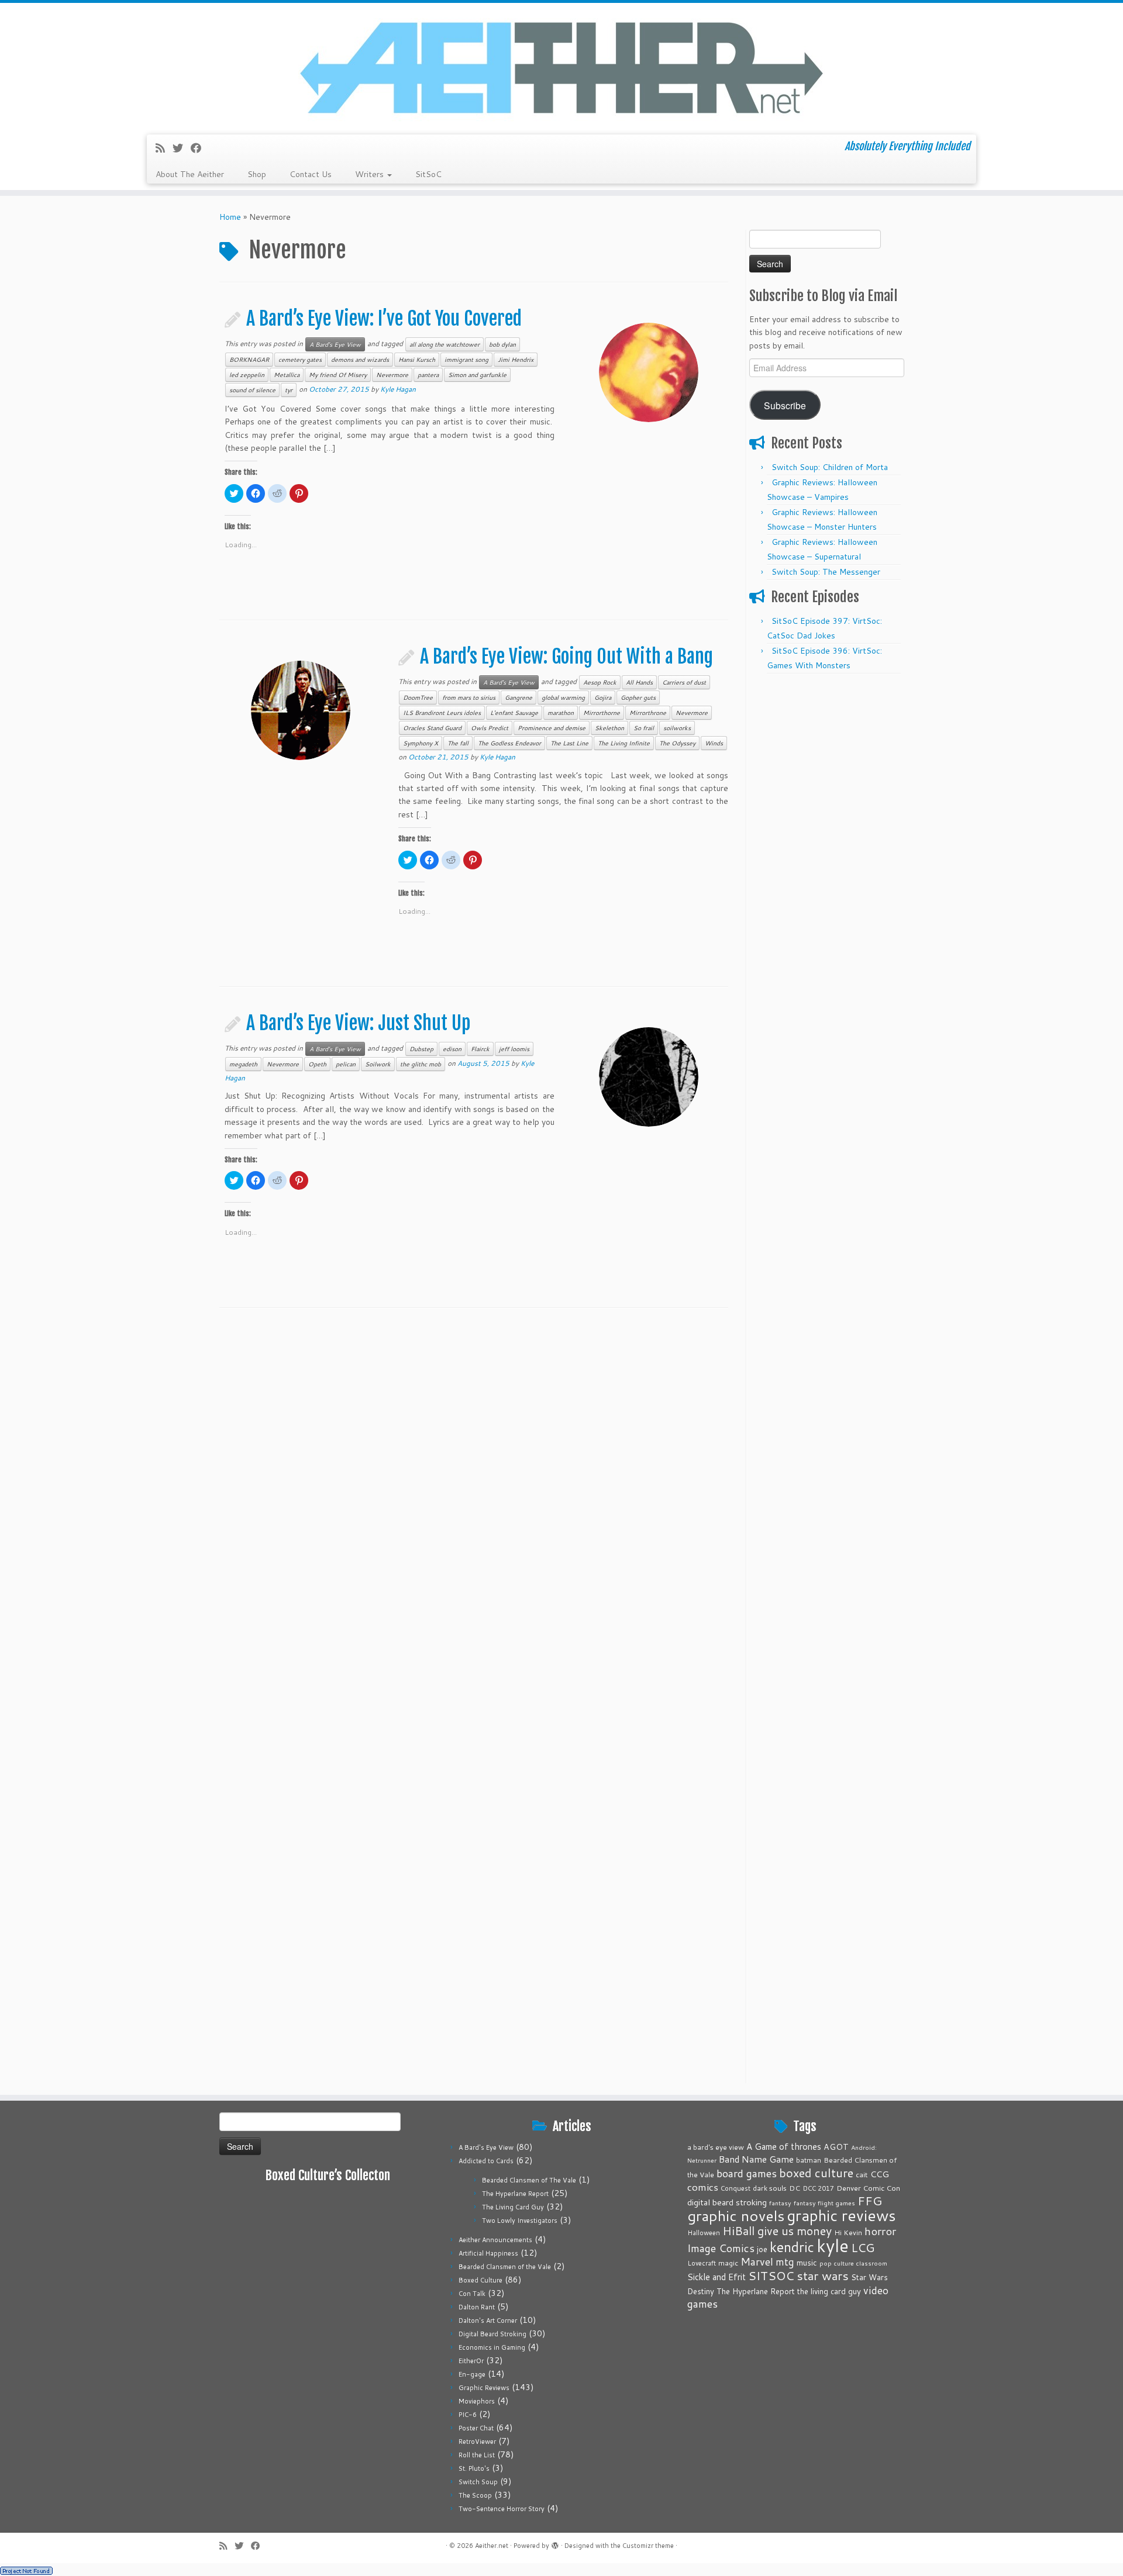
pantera (428, 375)
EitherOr (471, 2361)
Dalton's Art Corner (488, 2321)
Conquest (736, 2188)
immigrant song (466, 360)
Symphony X (421, 743)
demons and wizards (360, 360)
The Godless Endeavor (509, 743)
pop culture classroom (853, 2263)
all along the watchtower (445, 344)
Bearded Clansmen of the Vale (505, 2267)
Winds (714, 743)
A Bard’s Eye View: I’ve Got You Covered (384, 319)
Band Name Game (756, 2159)
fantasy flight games (824, 2203)
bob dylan (502, 344)
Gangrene (519, 697)
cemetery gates (300, 360)
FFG (870, 2201)
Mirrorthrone (648, 713)
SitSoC (428, 174)
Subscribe (785, 405)
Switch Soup (478, 2482)
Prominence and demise (552, 728)
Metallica (287, 375)
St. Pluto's (474, 2468)
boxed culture (816, 2173)
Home (230, 217)
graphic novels (736, 2216)
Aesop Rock (600, 682)
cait (862, 2174)
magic (728, 2263)
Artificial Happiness (488, 2253)
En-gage (472, 2374)
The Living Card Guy (513, 2207)
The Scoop (475, 2495)
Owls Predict (490, 728)
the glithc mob (421, 1064)
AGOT (836, 2147)
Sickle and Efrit (716, 2277)
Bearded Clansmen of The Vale (529, 2180)
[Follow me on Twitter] (182, 148)
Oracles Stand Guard (432, 728)
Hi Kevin (848, 2233)
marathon (561, 713)
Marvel (757, 2262)
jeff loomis (514, 1049)
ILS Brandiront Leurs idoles (442, 713)
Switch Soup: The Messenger (826, 572)
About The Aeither (190, 174)
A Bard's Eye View (335, 344)
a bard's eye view (716, 2147)
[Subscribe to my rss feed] (164, 148)
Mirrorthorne (602, 713)
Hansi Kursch (417, 360)
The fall (458, 743)
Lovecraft (702, 2263)
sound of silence (252, 390)
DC (795, 2188)
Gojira (603, 697)
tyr (289, 390)
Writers (371, 174)
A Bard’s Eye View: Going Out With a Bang (566, 657)
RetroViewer (477, 2442)
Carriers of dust (684, 682)
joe (762, 2249)
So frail (644, 728)
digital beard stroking (727, 2202)
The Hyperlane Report (515, 2194)
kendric (792, 2247)
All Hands (639, 682)
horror (880, 2231)
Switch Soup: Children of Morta (830, 467)
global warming (563, 697)
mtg (785, 2262)
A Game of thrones (784, 2147)
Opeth (317, 1064)
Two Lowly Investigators (520, 2221)
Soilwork (378, 1064)
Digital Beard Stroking (492, 2334)
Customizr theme (648, 2546)
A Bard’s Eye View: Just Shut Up (358, 1023)
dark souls (770, 2188)
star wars (823, 2275)
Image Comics (721, 2248)
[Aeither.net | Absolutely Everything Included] (561, 67)
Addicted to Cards (486, 2161)
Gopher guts (638, 697)
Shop (257, 174)
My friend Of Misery (338, 375)
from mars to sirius (469, 697)
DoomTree (418, 697)
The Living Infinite (624, 743)
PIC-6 (468, 2415)
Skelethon (609, 728)
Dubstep (421, 1049)
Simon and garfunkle (477, 375)
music (807, 2262)
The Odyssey (677, 743)
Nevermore (392, 375)
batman (809, 2160)
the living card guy (829, 2291)
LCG (863, 2247)
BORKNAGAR (249, 360)
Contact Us (311, 174)
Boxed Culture (480, 2280)
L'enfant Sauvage (514, 713)
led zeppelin (247, 375)
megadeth (243, 1064)
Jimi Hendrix (516, 360)
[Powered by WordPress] (555, 2543)
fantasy (780, 2203)
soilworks (677, 728)
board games (747, 2173)
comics (703, 2187)
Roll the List (477, 2455)
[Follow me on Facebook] (200, 148)
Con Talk (472, 2294)
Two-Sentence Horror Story (502, 2509)
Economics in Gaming (492, 2347)
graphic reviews (841, 2215)
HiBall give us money (777, 2231)
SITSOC (771, 2276)
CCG (880, 2174)
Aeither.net (492, 2546)
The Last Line (569, 743)
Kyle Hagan (398, 389)
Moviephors (477, 2401)
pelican (346, 1064)
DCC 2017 (818, 2188)
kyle (833, 2245)
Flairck (480, 1049)
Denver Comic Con (868, 2188)
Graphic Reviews (484, 2388)
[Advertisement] (826, 855)
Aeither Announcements (495, 2240)
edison (452, 1049)
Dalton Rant (477, 2307)
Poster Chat (476, 2428)
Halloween (704, 2233)
